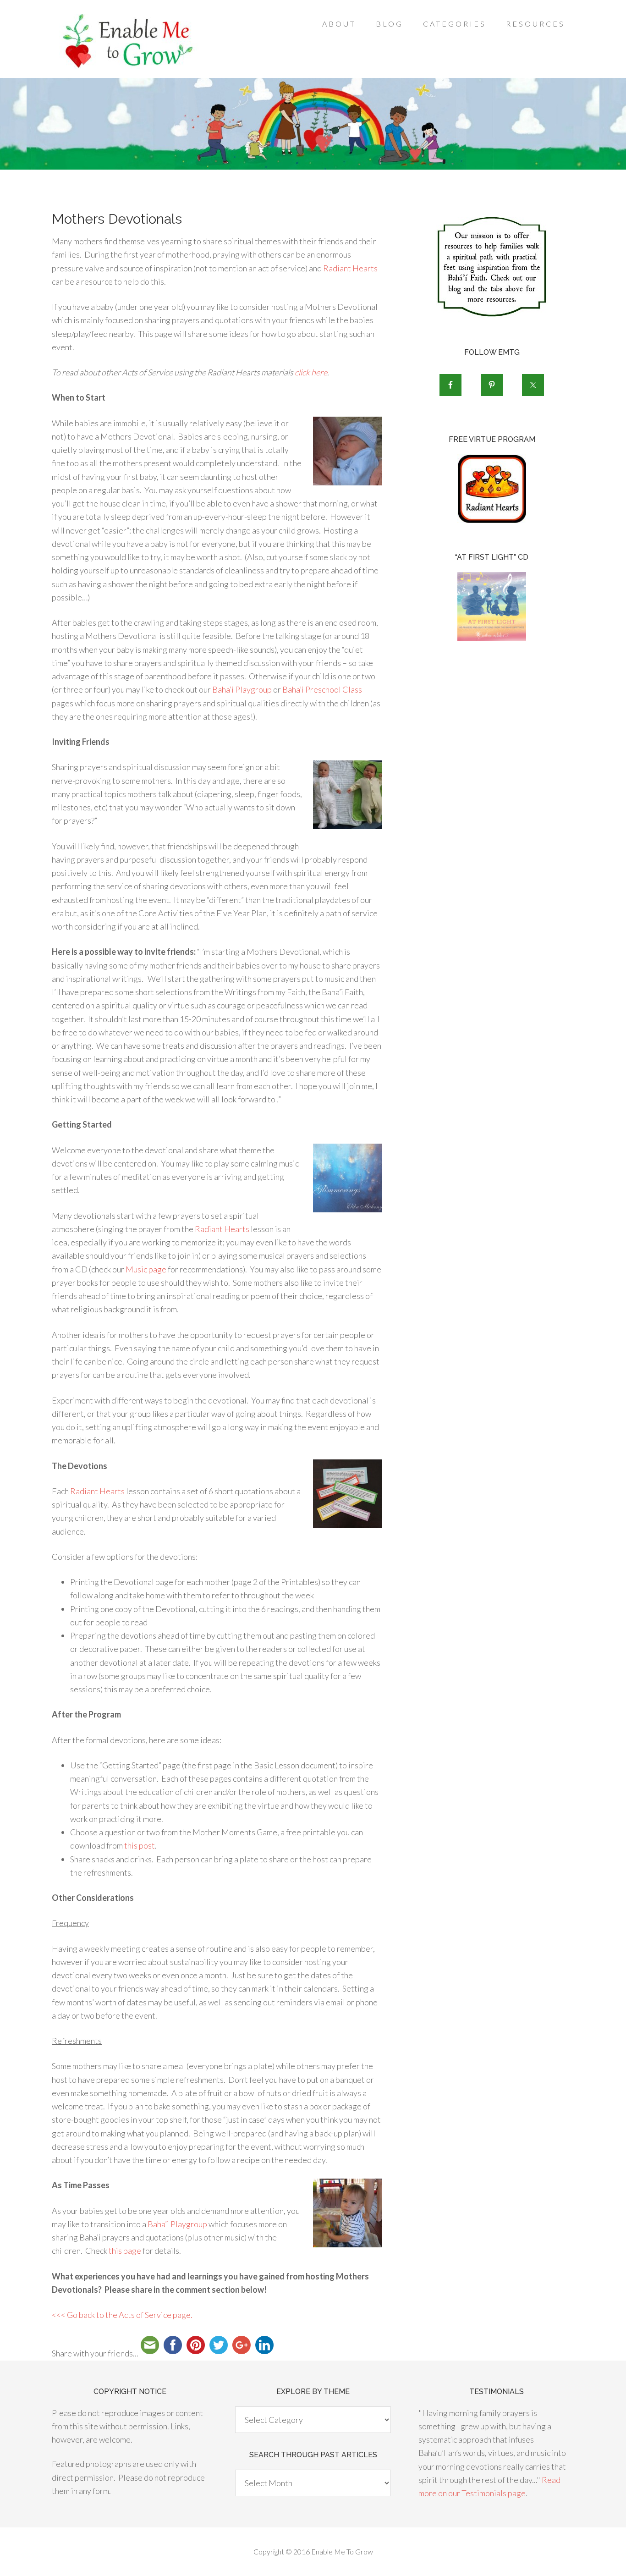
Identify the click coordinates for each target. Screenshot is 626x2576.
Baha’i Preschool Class (322, 689)
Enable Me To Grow (125, 41)
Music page (146, 1269)
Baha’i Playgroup (242, 689)
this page (125, 2251)
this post (140, 1845)
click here (311, 372)
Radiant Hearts (350, 268)
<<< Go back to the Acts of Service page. (122, 2315)
